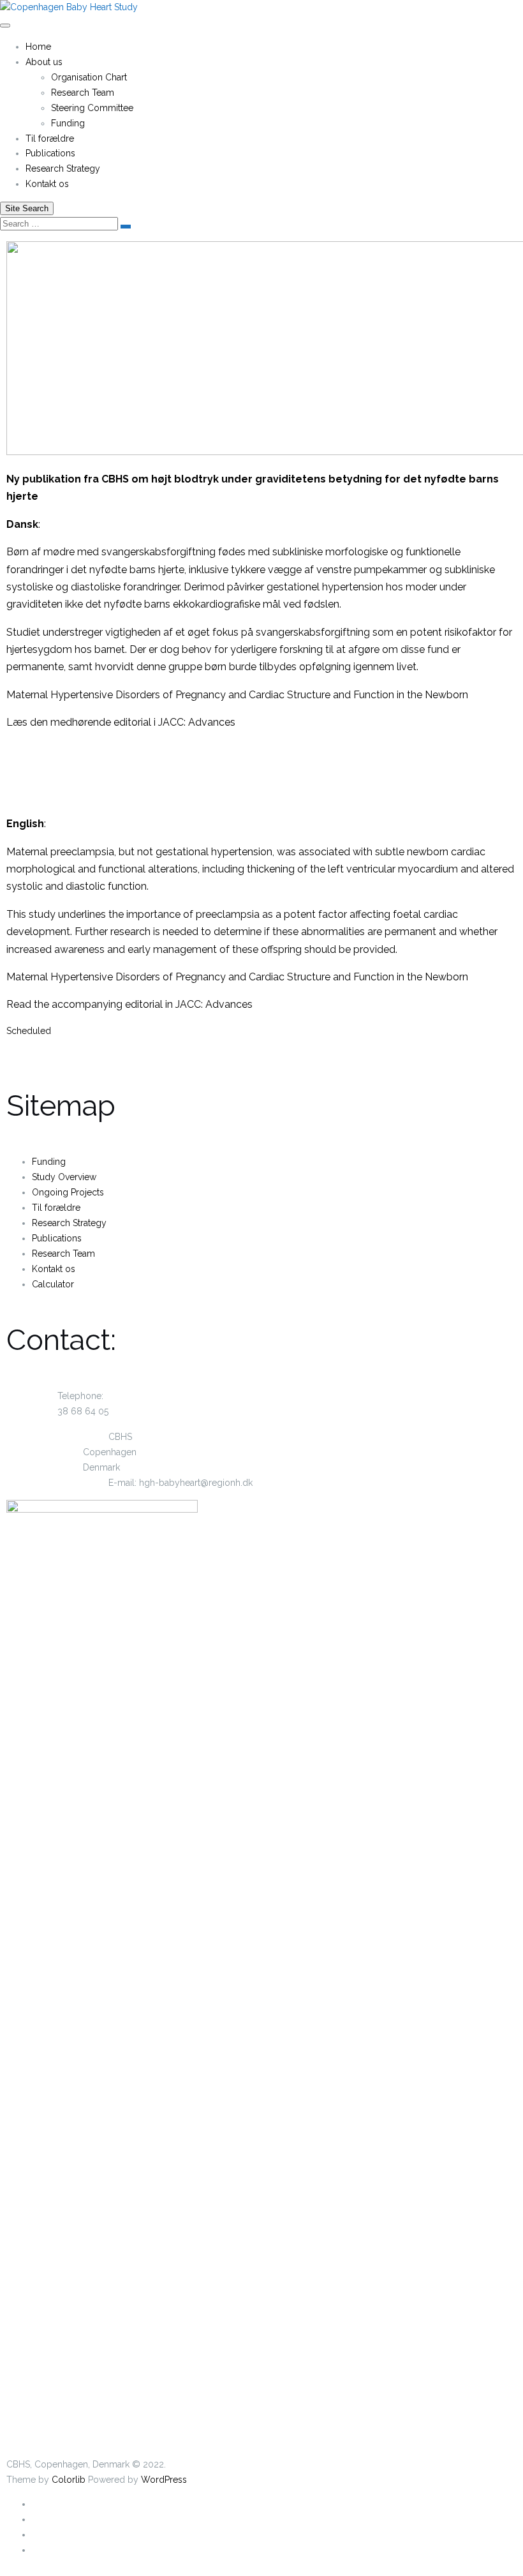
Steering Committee (92, 108)
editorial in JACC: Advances (189, 1004)
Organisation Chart (89, 77)
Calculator (53, 1284)
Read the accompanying (64, 1004)
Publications (50, 153)
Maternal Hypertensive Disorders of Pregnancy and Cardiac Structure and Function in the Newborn (237, 695)
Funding (68, 123)
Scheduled (29, 1031)
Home (38, 47)
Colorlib (69, 2480)
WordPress (164, 2480)
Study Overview (64, 1177)
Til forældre (50, 139)
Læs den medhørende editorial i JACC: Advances (121, 722)
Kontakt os (47, 184)
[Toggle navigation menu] (5, 26)
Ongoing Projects (68, 1192)
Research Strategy (63, 168)
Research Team (83, 93)
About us (44, 62)
